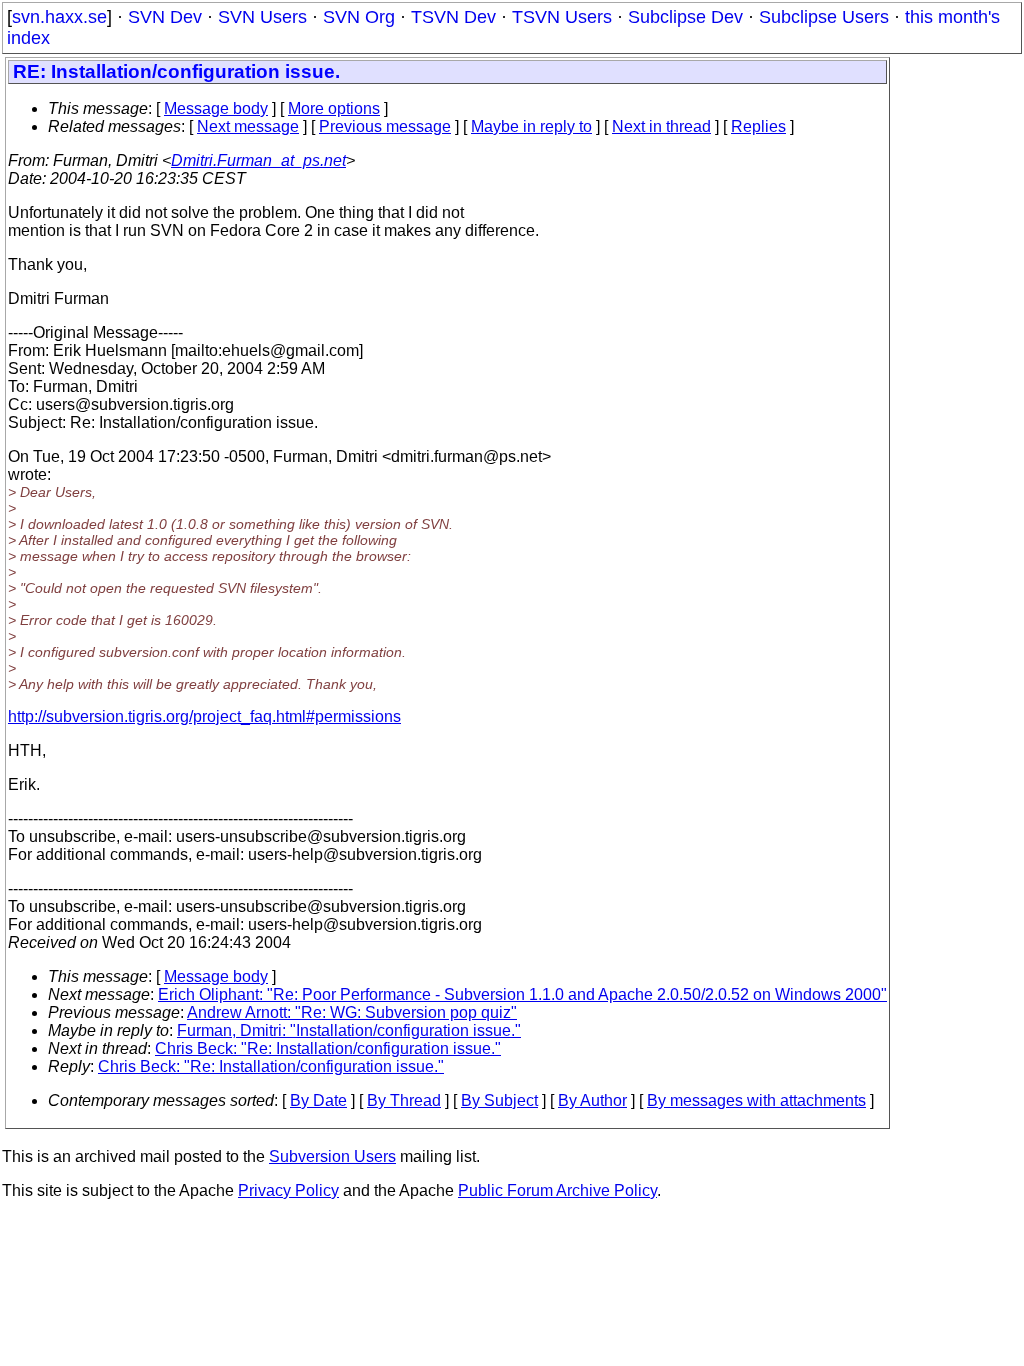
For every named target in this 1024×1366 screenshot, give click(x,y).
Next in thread (661, 126)
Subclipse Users (824, 17)
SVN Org (359, 17)
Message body (216, 108)
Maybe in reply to (531, 126)
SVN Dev (165, 17)
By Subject (499, 1100)
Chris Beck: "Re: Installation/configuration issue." (328, 1048)
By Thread (404, 1100)
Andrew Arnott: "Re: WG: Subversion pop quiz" (352, 1012)
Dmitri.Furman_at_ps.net (258, 160)
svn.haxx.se (59, 17)
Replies (758, 126)
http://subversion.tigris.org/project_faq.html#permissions (204, 716)
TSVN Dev (453, 17)
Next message (248, 126)
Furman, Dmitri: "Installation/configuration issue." (349, 1030)
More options (334, 108)
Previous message (385, 126)
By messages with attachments (756, 1100)
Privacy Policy (288, 1190)
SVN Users (262, 17)
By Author (592, 1100)
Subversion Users (332, 1156)
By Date (318, 1100)
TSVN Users (562, 17)
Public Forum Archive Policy (557, 1190)
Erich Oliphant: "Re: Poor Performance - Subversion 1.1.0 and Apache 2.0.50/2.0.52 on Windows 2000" (522, 994)
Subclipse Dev (685, 17)
